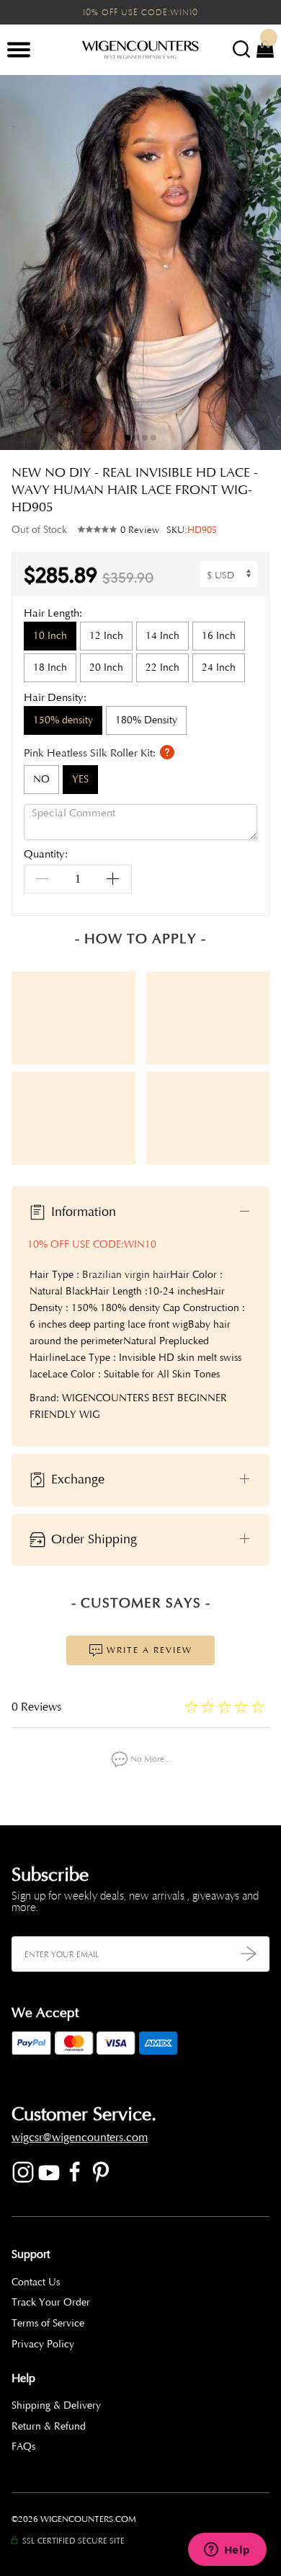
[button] (259, 263)
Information (82, 1212)
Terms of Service (48, 2323)
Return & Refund (49, 2426)
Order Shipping (92, 1539)
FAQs (23, 2447)
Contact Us (36, 2282)
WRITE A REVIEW (148, 1650)
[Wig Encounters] (140, 50)
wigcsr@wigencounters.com (80, 2138)
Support (31, 2254)
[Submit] (249, 1954)
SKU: (192, 530)
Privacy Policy (43, 2344)
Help (23, 2378)
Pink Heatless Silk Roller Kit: (91, 753)
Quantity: (46, 855)
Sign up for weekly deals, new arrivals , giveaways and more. (135, 1902)
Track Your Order (51, 2302)
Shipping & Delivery (56, 2405)
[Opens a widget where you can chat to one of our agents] (227, 2551)
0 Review (140, 530)
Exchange (76, 1479)
